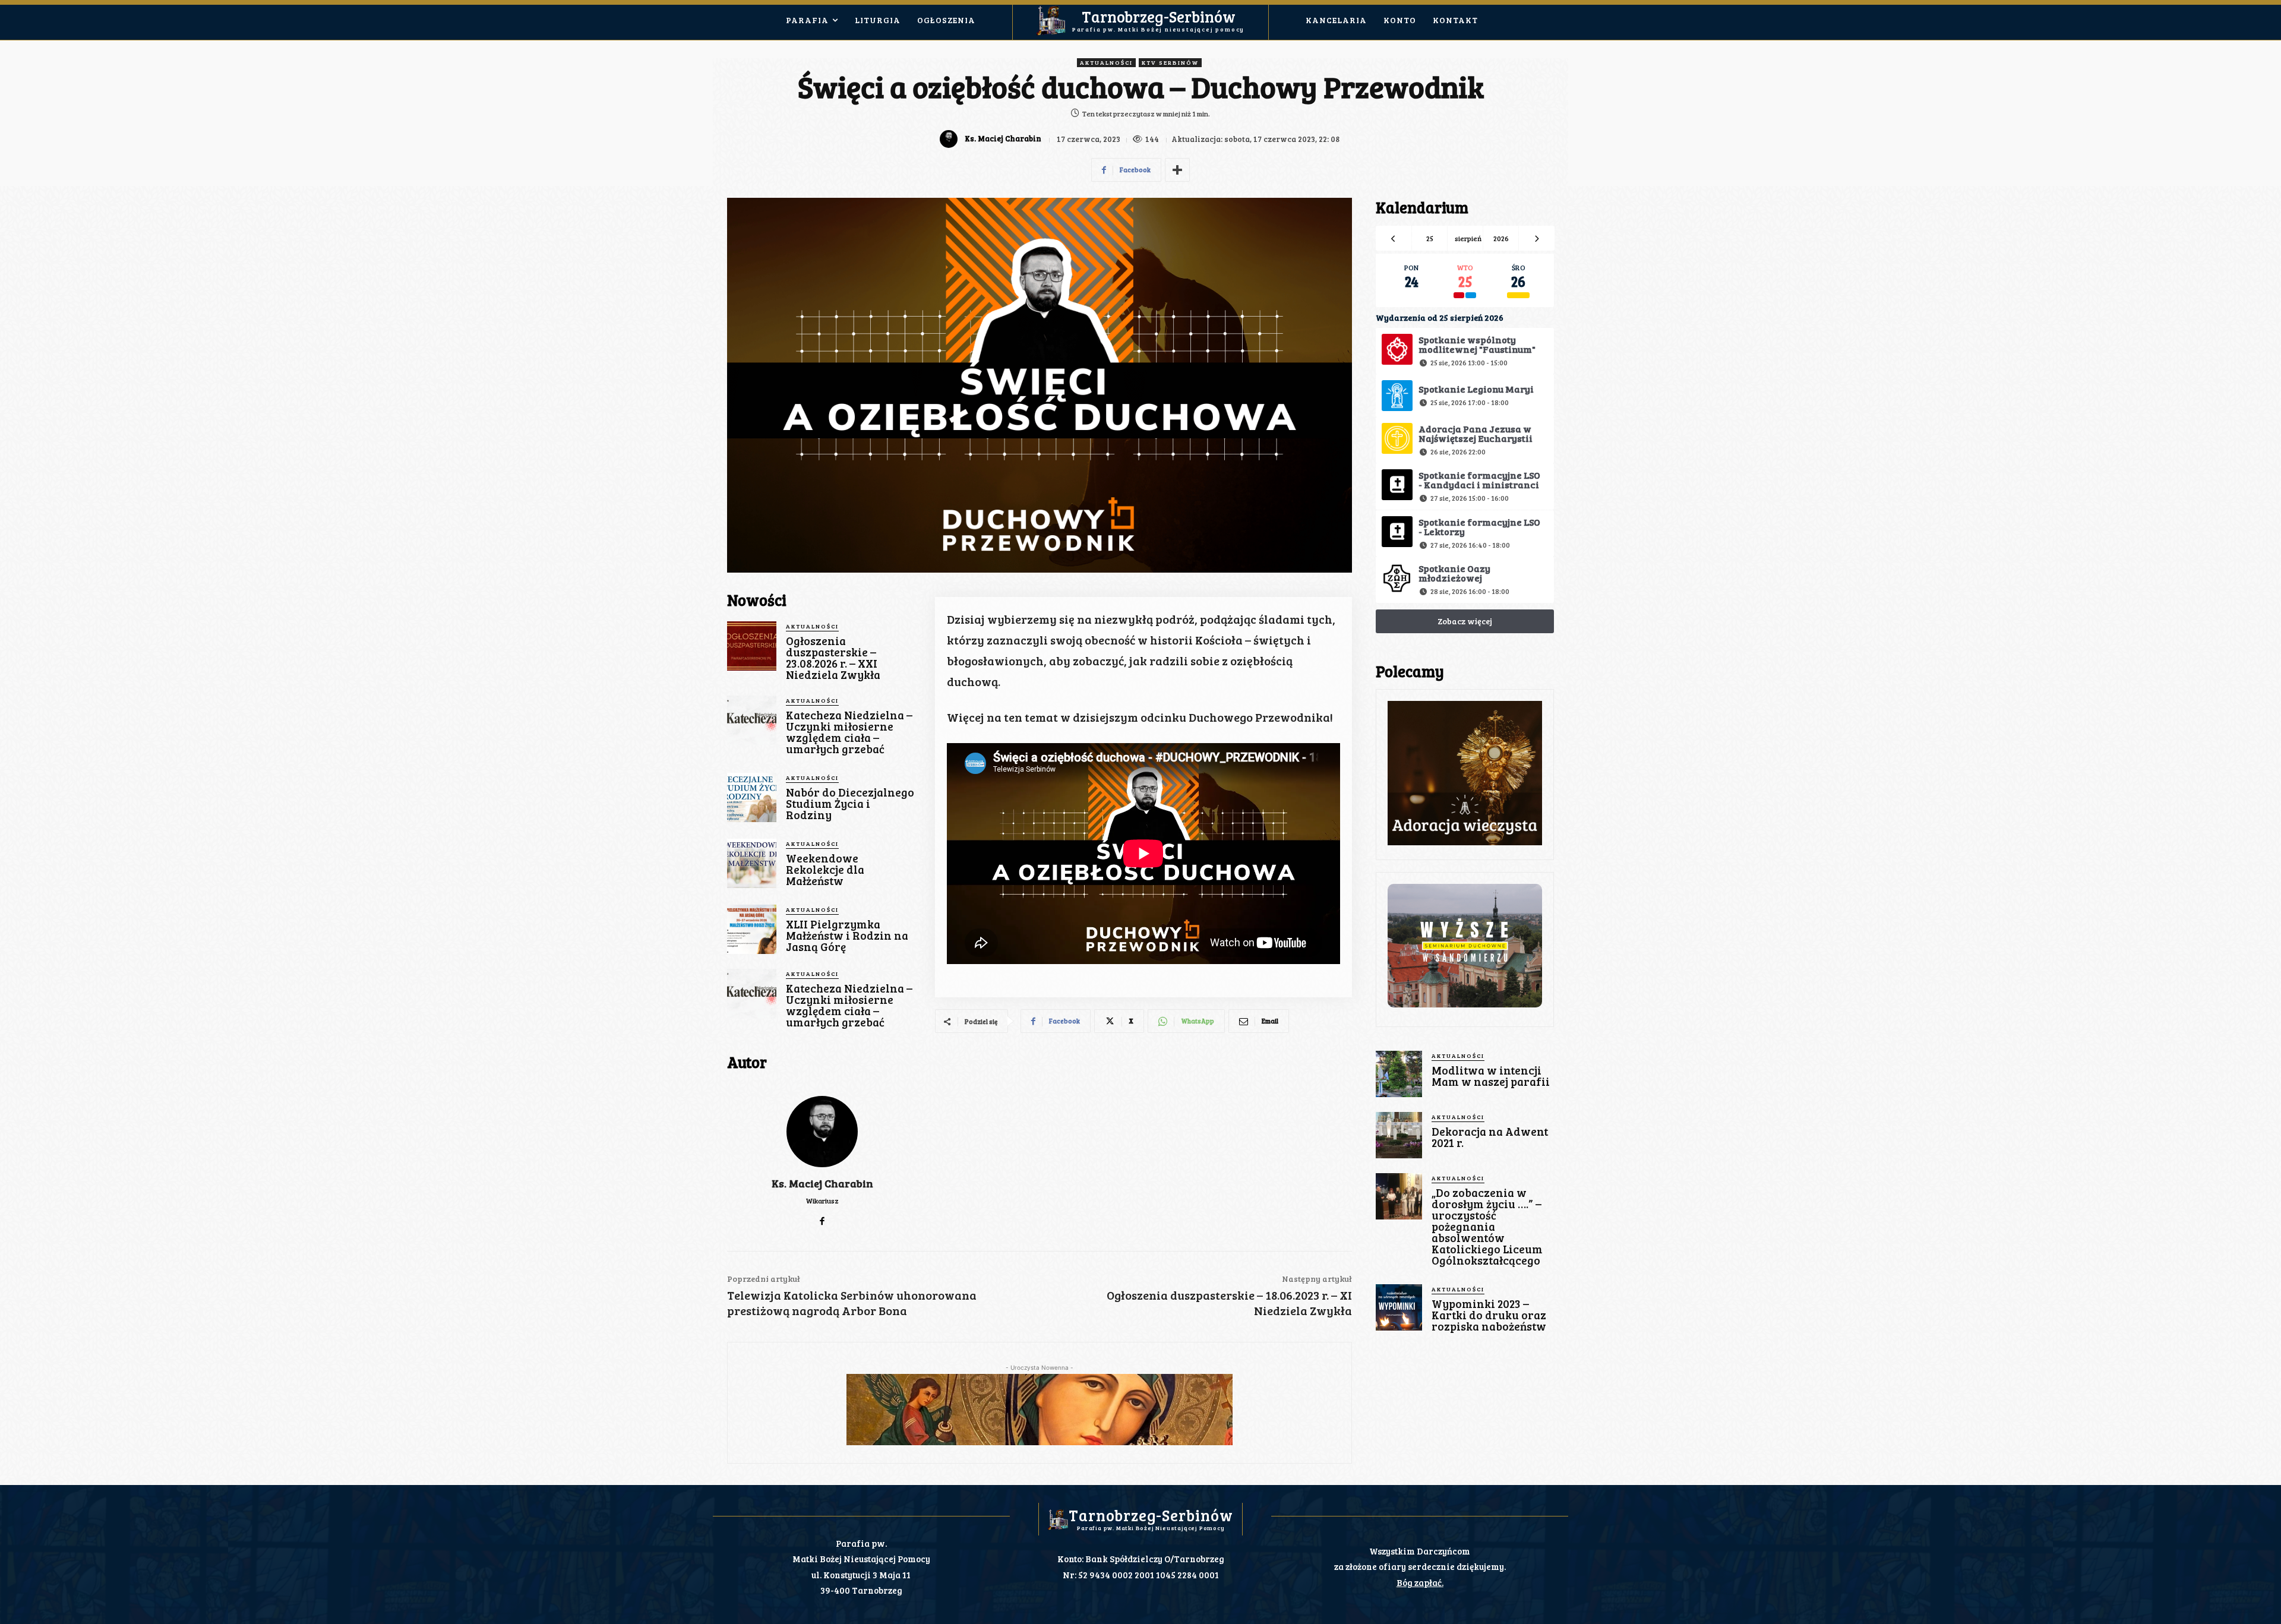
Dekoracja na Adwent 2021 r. (1490, 1137)
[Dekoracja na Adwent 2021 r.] (1399, 1135)
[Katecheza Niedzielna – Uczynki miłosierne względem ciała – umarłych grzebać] (752, 720)
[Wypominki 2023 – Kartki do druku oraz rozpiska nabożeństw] (1399, 1307)
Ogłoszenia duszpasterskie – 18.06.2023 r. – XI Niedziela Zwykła (1229, 1303)
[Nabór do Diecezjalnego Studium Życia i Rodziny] (752, 797)
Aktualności (1106, 62)
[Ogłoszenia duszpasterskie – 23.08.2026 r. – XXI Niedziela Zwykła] (752, 646)
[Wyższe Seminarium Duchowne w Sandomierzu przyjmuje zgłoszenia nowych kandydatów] (1465, 946)
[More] (1177, 170)
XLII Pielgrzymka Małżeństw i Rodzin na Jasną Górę (847, 935)
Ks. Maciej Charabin (1003, 139)
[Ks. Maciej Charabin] (950, 139)
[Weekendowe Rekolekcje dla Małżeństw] (752, 863)
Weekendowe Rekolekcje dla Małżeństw (825, 869)
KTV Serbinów (1170, 62)
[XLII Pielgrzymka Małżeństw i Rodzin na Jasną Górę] (752, 929)
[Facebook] (822, 1218)
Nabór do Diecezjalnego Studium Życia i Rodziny (850, 803)
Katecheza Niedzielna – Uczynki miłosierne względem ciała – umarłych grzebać (849, 732)
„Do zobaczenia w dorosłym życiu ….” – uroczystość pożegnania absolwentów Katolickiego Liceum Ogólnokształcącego (1487, 1226)
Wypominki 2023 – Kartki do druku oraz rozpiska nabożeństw (1489, 1315)
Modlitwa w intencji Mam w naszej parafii (1491, 1076)
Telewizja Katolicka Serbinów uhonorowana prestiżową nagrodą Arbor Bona (852, 1303)
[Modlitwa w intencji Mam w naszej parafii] (1399, 1074)
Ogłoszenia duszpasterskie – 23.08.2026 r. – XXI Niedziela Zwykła (833, 658)
